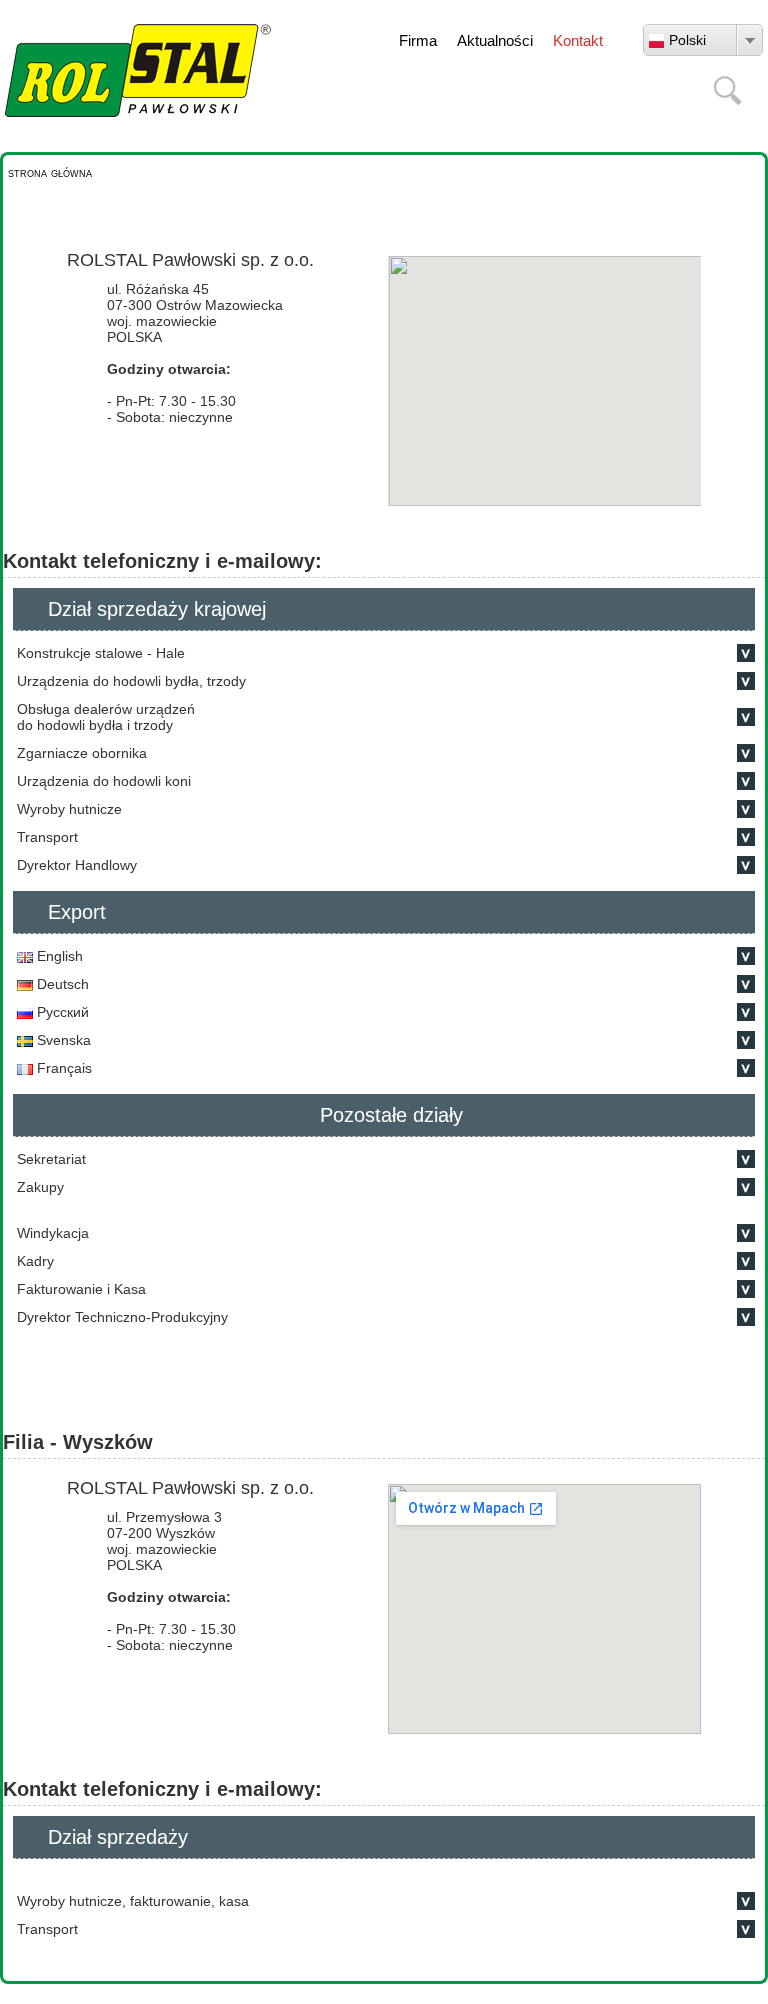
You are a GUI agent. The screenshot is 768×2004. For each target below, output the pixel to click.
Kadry (35, 1261)
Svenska (62, 1040)
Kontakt (578, 40)
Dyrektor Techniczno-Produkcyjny (122, 1317)
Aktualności (495, 40)
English (58, 956)
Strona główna (50, 172)
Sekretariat (51, 1159)
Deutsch (61, 984)
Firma (418, 40)
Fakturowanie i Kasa (81, 1289)
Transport (47, 1929)
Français (62, 1068)
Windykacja (53, 1233)
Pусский (61, 1012)
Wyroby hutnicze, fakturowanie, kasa (135, 1901)
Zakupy (40, 1187)
